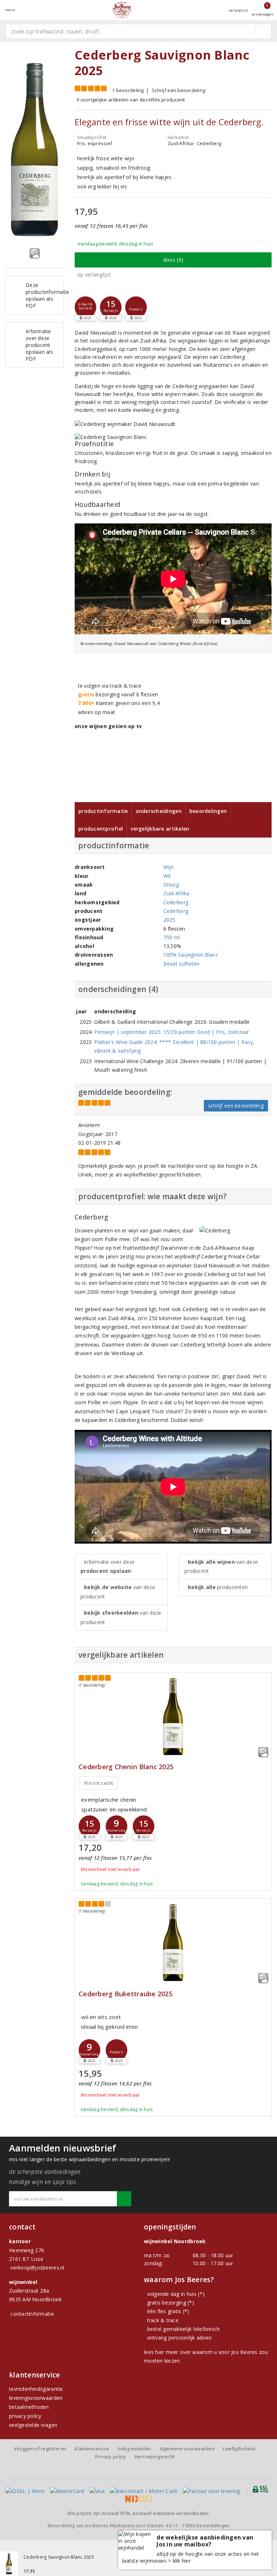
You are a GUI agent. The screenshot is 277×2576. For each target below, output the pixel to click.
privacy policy (25, 2416)
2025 (169, 920)
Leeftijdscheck (239, 2449)
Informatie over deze (107, 1566)
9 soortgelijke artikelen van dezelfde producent (131, 100)
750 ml (172, 937)
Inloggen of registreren (40, 2449)
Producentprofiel (101, 829)
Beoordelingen (208, 811)
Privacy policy (111, 2457)
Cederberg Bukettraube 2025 (126, 1994)
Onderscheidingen (159, 811)
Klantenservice (92, 2449)
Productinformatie (103, 811)
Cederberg (176, 902)
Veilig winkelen (134, 2449)
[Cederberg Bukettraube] (173, 1943)
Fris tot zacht (99, 1783)
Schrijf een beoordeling (179, 90)
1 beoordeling (128, 90)
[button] (85, 307)
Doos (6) (173, 260)
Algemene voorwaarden (187, 2449)
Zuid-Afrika (177, 893)
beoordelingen (206, 2526)
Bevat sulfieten (182, 964)
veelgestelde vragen (33, 2425)
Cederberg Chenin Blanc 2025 (126, 1767)
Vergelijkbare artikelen (160, 829)
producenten (218, 1587)
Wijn (169, 867)
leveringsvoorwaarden (36, 2398)
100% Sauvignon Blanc (191, 955)
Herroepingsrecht (155, 2457)
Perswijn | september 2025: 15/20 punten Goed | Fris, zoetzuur (172, 1032)
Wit (167, 876)
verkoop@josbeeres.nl (37, 2268)
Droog (171, 885)
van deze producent (118, 1592)
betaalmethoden (29, 2407)
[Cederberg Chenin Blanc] (173, 1717)
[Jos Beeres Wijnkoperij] (122, 10)
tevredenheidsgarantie (36, 2389)
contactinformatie (32, 2314)
